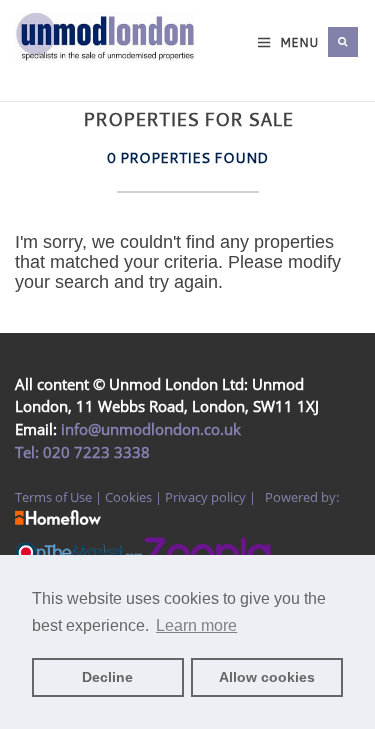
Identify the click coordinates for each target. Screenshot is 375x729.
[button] (343, 42)
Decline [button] (107, 677)
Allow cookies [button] (267, 677)
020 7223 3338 (94, 452)
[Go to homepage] (31, 62)
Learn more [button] (196, 625)
